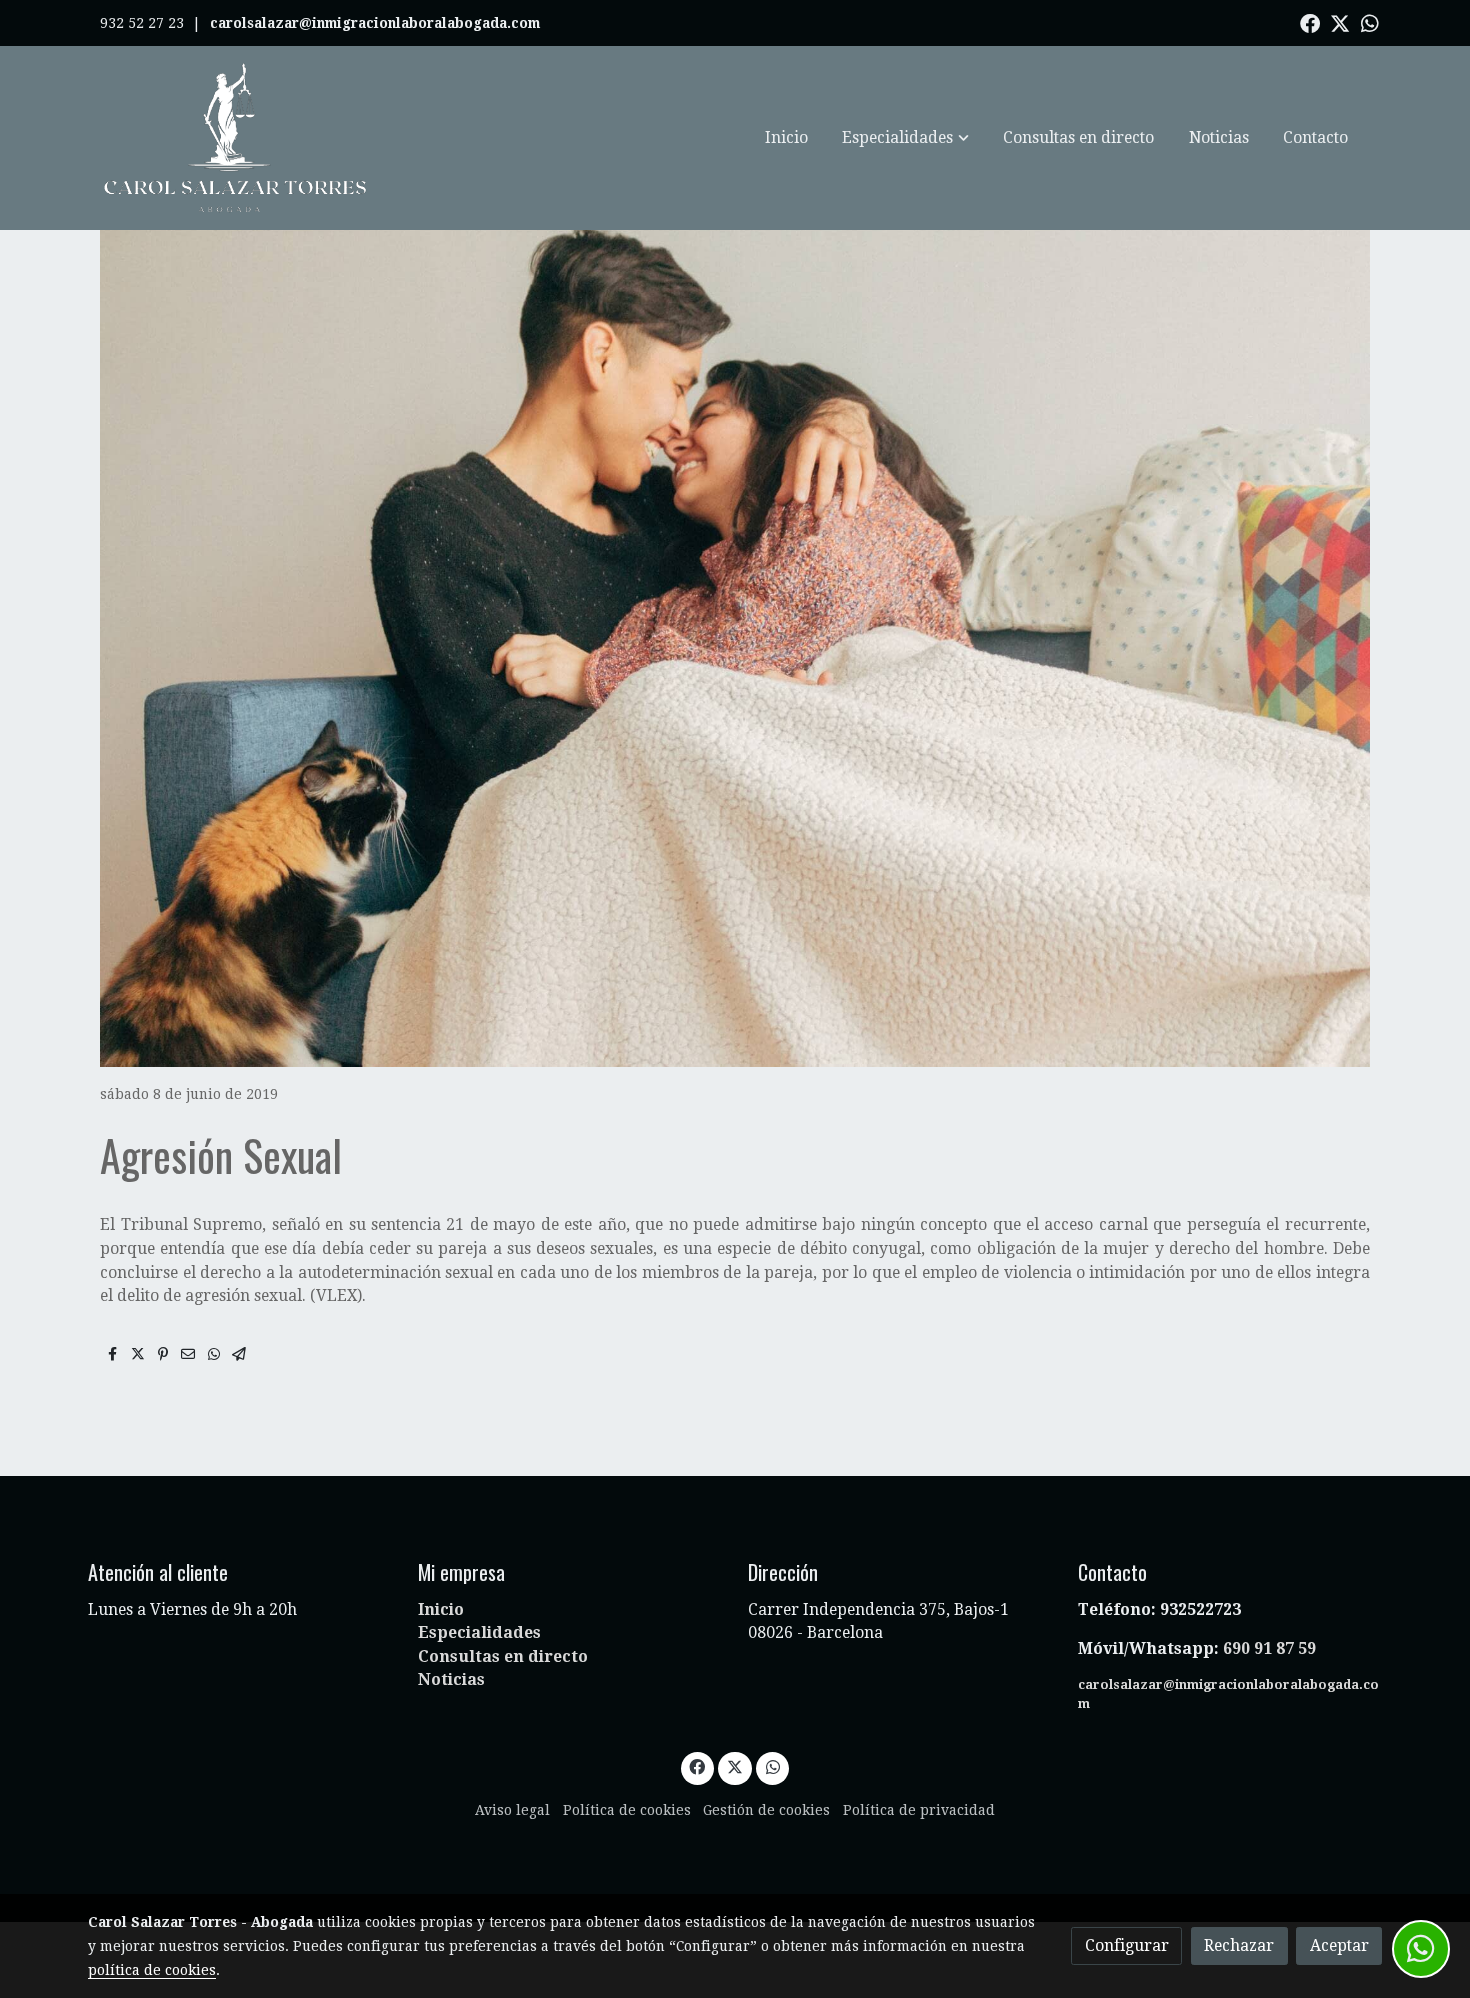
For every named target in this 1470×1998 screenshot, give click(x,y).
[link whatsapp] (1370, 22)
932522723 (1202, 1609)
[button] (906, 138)
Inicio (441, 1609)
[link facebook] (1310, 22)
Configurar (1127, 1945)
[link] (236, 138)
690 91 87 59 (1269, 1648)
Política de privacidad (919, 1810)
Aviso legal (512, 1810)
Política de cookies (627, 1810)
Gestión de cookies (766, 1810)
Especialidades (479, 1632)
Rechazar (1239, 1945)
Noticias (451, 1679)
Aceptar (1339, 1945)
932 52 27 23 (142, 23)
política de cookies (152, 1970)
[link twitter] (1340, 22)
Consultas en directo (503, 1656)
